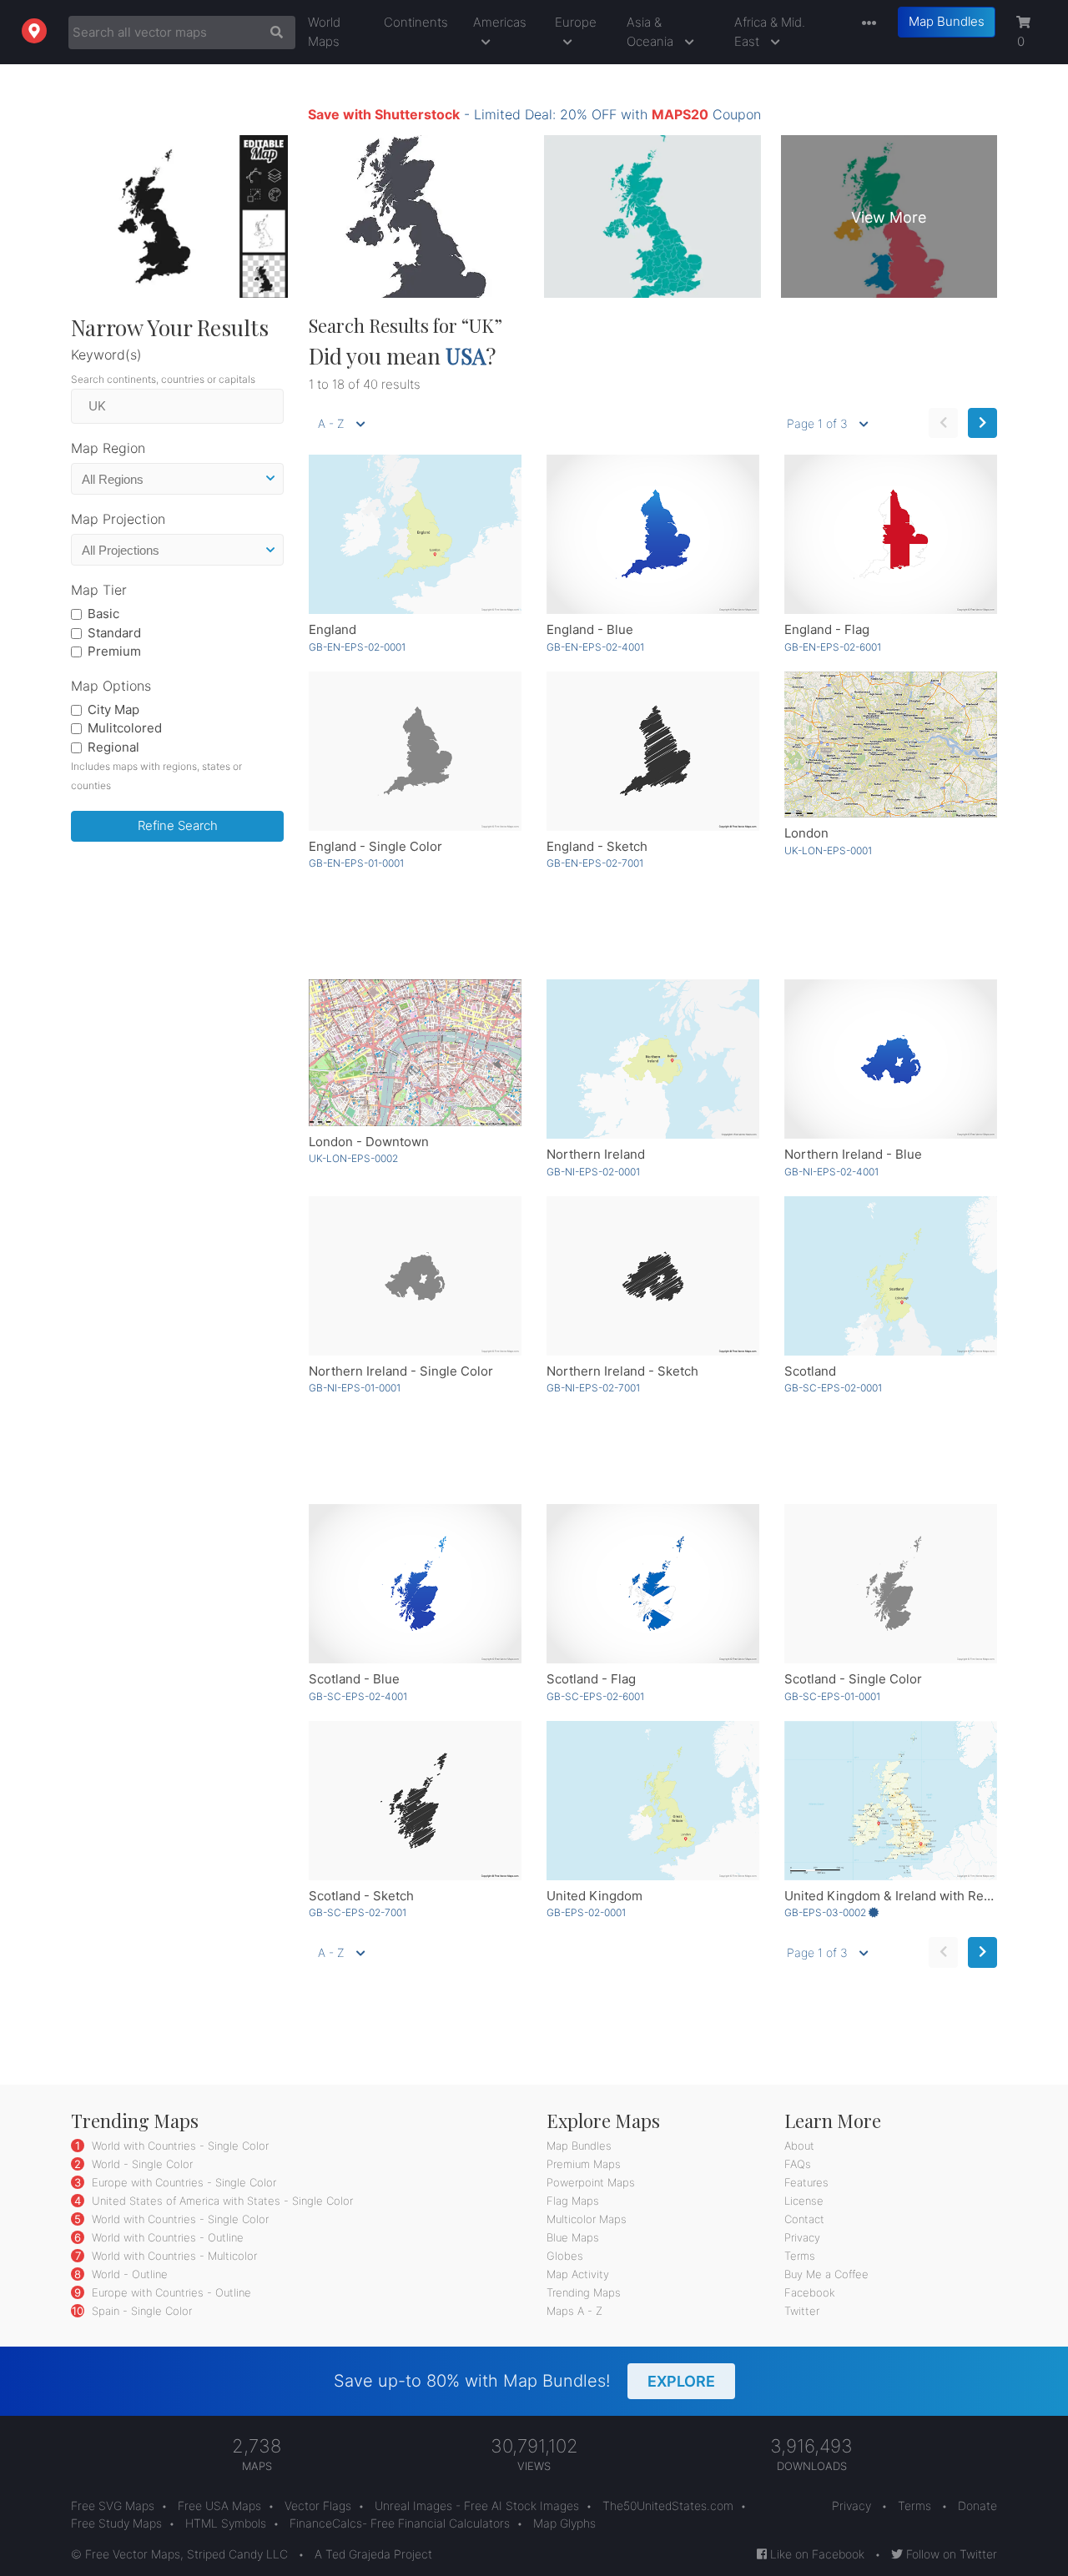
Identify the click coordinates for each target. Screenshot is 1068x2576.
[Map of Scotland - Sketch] (415, 1801)
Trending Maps (584, 2292)
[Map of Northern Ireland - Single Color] (415, 1276)
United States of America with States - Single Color (221, 2201)
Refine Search (178, 825)
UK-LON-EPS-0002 (353, 1158)
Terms (800, 2256)
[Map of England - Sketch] (653, 751)
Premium (114, 651)
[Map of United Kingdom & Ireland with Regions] (891, 1801)
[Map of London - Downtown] (415, 1052)
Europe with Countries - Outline (170, 2292)
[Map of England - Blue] (653, 534)
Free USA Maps (219, 2506)
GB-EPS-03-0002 (826, 1912)
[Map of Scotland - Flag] (653, 1584)
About (799, 2146)
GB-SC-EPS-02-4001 (358, 1696)
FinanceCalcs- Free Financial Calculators (400, 2523)
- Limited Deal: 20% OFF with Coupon (534, 114)
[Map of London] (891, 745)
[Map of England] (415, 534)
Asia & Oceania (652, 32)
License (804, 2201)
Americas (500, 22)
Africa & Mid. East (770, 32)
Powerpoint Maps (591, 2182)
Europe (576, 22)
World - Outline (128, 2274)
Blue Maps (573, 2237)
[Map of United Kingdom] (653, 1801)
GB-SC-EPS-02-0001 (833, 1388)
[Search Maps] (272, 33)
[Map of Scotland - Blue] (415, 1584)
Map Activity (578, 2274)
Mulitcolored (125, 728)
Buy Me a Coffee (826, 2274)
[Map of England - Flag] (891, 534)
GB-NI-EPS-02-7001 (593, 1388)
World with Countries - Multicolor (173, 2256)
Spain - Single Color (140, 2311)
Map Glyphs (564, 2523)
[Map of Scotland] (891, 1276)
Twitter (802, 2311)
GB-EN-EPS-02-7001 (595, 863)
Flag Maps (573, 2201)
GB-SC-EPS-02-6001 (595, 1696)
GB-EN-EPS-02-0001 (357, 647)
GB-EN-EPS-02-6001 (833, 647)
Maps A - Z (574, 2311)
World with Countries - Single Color (179, 2146)
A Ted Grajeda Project (373, 2554)
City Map (113, 709)
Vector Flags (318, 2506)
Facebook (810, 2292)
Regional (113, 747)
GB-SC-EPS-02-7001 (358, 1912)
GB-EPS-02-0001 (586, 1912)
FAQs (798, 2164)
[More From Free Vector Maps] (865, 24)
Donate (977, 2506)
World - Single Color (141, 2164)
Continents (416, 22)
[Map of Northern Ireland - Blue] (891, 1059)
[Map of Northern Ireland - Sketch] (653, 1276)
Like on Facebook (816, 2554)
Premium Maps (584, 2164)
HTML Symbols (226, 2523)
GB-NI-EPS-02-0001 (593, 1172)
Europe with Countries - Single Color (182, 2182)
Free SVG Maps (113, 2506)
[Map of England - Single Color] (415, 751)
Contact (804, 2219)
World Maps (324, 32)
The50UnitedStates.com (668, 2506)
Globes (565, 2256)
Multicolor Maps (587, 2219)
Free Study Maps (116, 2523)
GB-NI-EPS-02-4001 (831, 1172)
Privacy (802, 2237)
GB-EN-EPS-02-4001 (595, 647)
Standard (114, 633)
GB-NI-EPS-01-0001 (355, 1388)
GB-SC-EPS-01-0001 (832, 1696)
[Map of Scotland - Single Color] (891, 1584)
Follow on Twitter (950, 2554)
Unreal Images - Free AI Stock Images (477, 2506)
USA (466, 356)
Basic (103, 614)
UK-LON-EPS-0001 (828, 850)
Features (806, 2182)
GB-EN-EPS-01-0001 (356, 863)
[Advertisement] (177, 1109)
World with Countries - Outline (166, 2237)
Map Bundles (947, 21)
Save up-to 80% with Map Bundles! (524, 2381)
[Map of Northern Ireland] (653, 1059)
